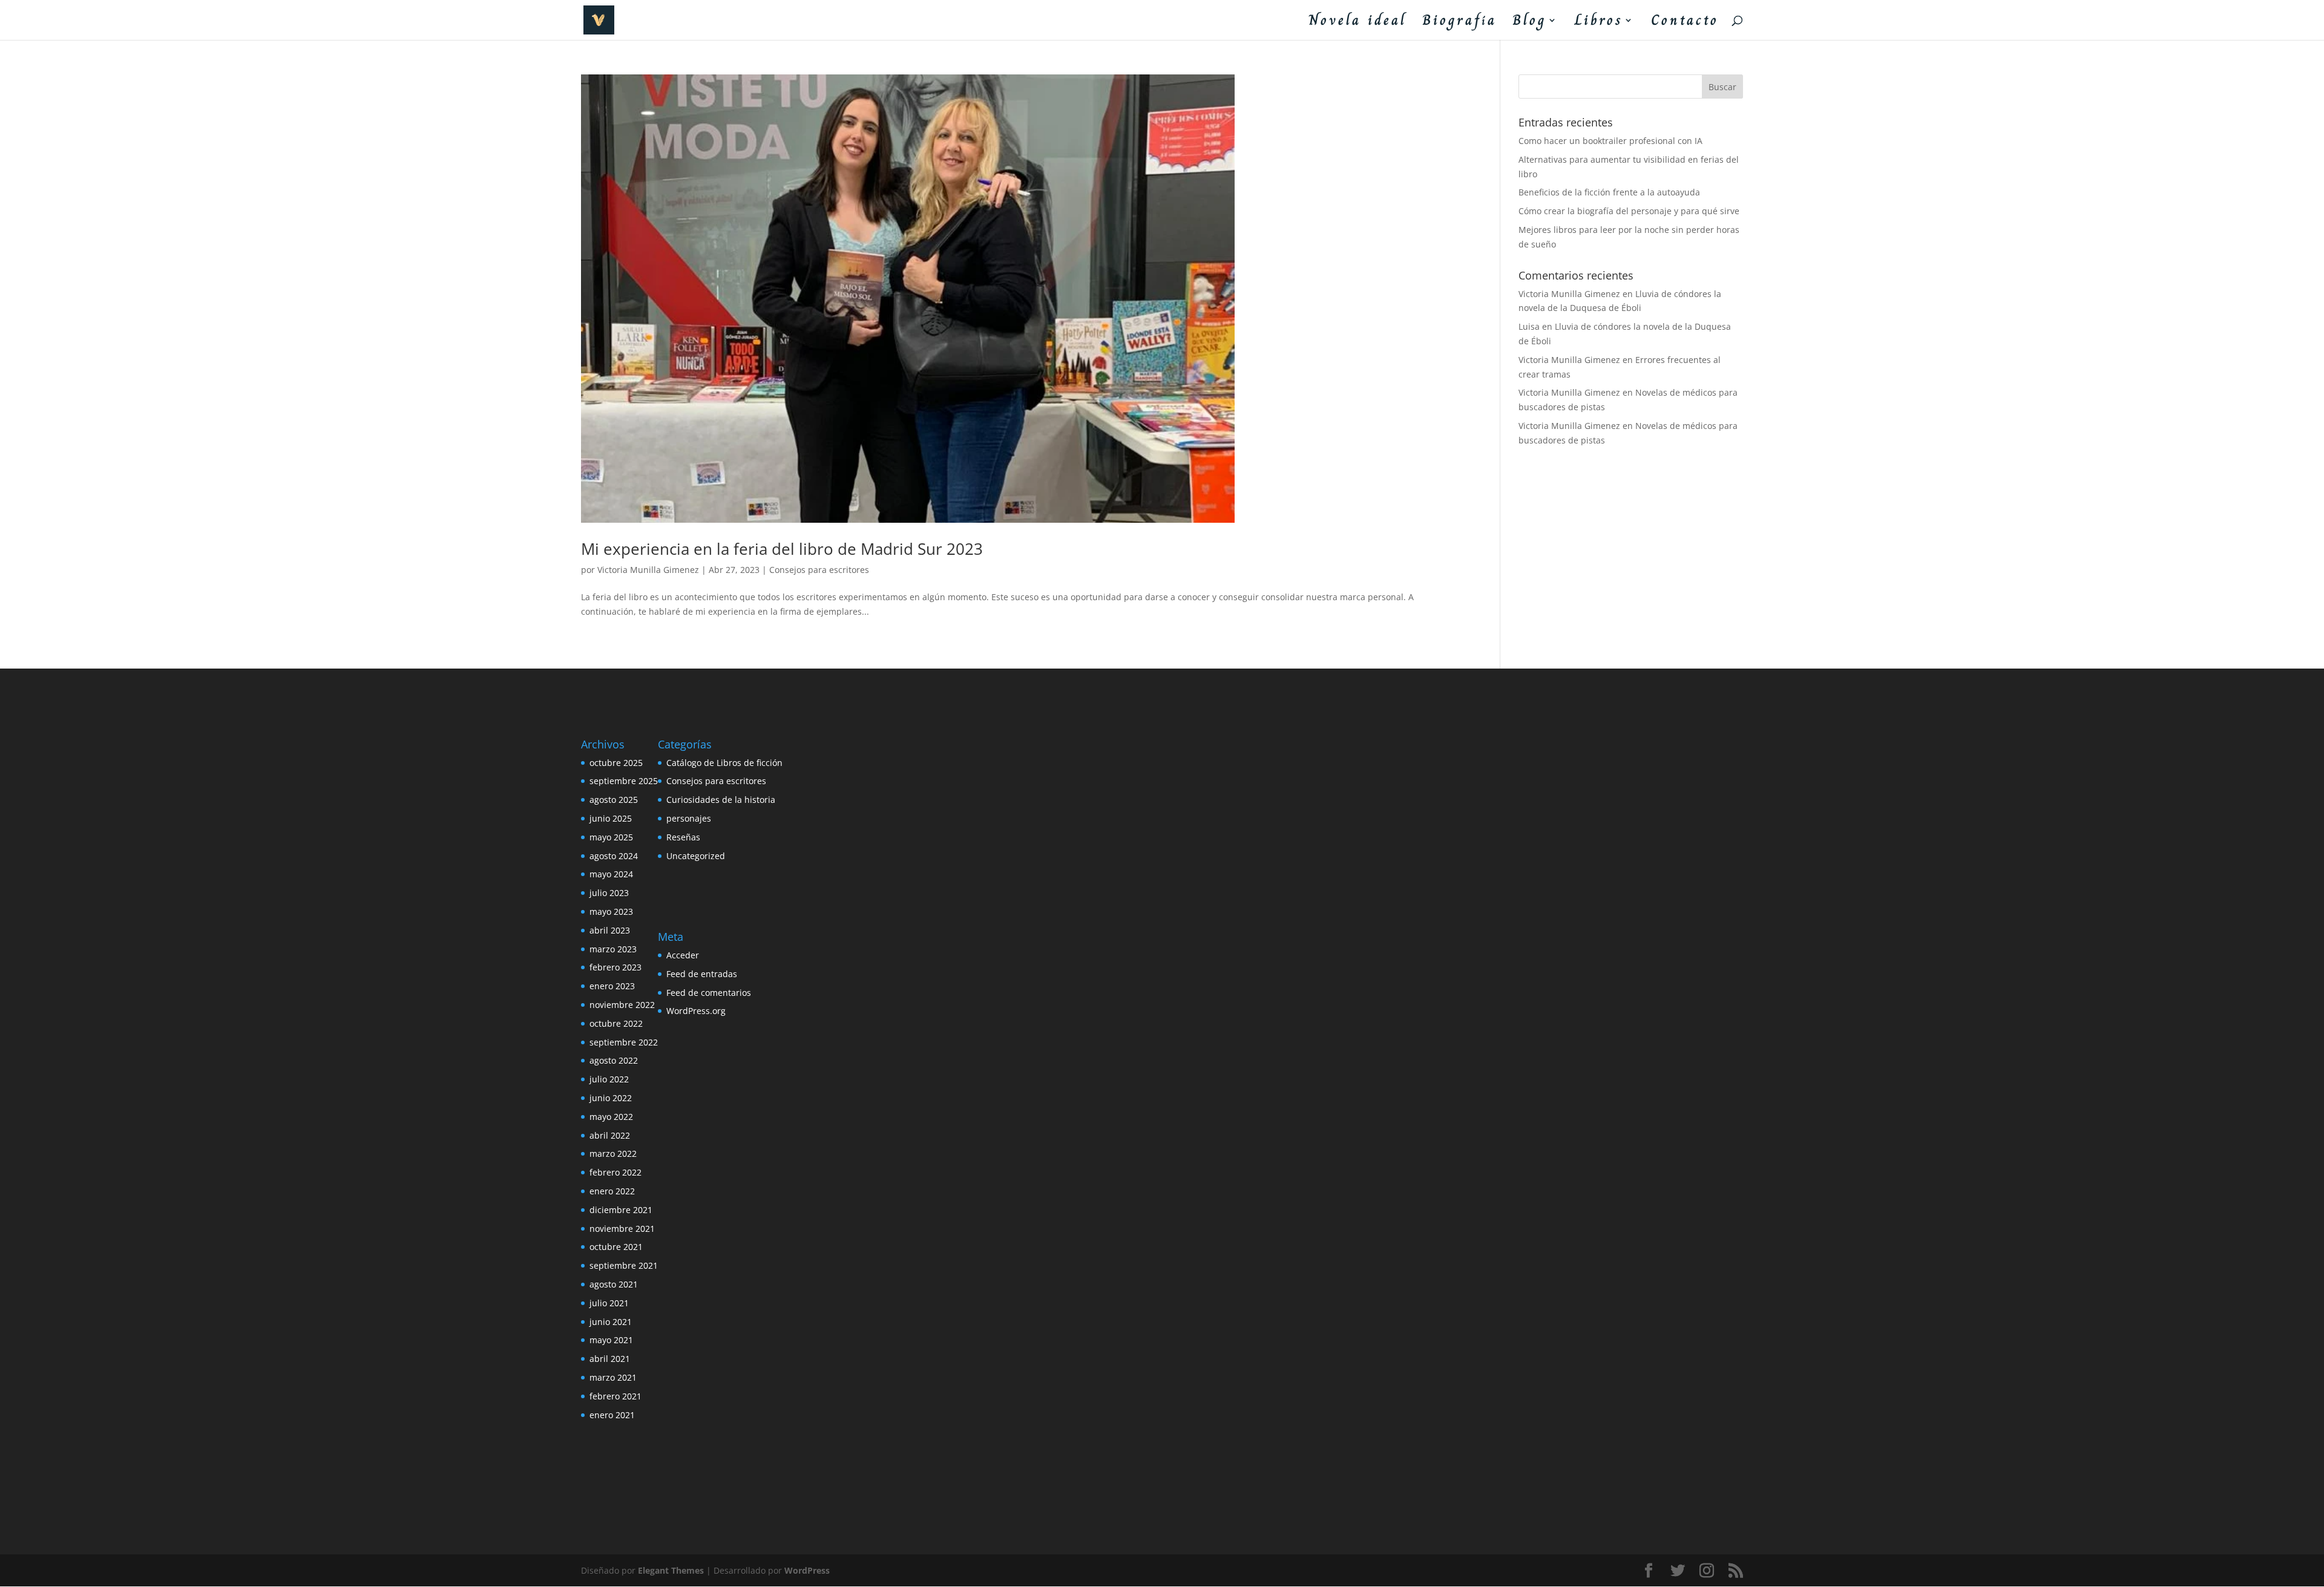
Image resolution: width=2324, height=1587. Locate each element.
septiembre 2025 (624, 781)
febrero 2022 (615, 1172)
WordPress (807, 1570)
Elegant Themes (671, 1570)
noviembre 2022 (622, 1005)
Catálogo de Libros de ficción (724, 763)
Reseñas (683, 837)
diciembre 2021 (621, 1210)
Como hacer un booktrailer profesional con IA (1610, 141)
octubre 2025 (616, 763)
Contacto (1685, 23)
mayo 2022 (611, 1117)
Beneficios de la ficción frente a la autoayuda (1609, 192)
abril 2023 (610, 930)
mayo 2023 (611, 911)
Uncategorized (696, 856)
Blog (1530, 23)
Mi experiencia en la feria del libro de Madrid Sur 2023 (782, 549)
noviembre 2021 (622, 1229)
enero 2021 (612, 1415)
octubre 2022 (616, 1023)
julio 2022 (609, 1079)
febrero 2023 (615, 967)
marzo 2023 (613, 949)
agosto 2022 (614, 1060)
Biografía (1459, 23)
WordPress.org (696, 1011)
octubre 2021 (616, 1247)
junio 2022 (611, 1098)
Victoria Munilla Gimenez (648, 570)
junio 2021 (611, 1322)
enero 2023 (612, 986)
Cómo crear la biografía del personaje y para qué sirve (1629, 211)
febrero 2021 (615, 1396)
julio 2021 (609, 1303)
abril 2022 (610, 1135)
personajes (689, 818)
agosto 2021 (614, 1284)
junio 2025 (611, 818)
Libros (1599, 23)
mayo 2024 (611, 874)
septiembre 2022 (624, 1042)
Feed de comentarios (709, 993)
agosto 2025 (614, 800)
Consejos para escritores (819, 570)
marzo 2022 (613, 1153)
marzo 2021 (613, 1377)
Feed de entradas (702, 974)
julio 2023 (609, 893)
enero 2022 (612, 1191)
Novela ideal (1357, 23)
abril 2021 (610, 1359)
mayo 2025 (611, 837)
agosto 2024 (614, 856)
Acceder (683, 955)
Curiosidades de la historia (721, 800)
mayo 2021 (611, 1340)
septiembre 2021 (624, 1265)
